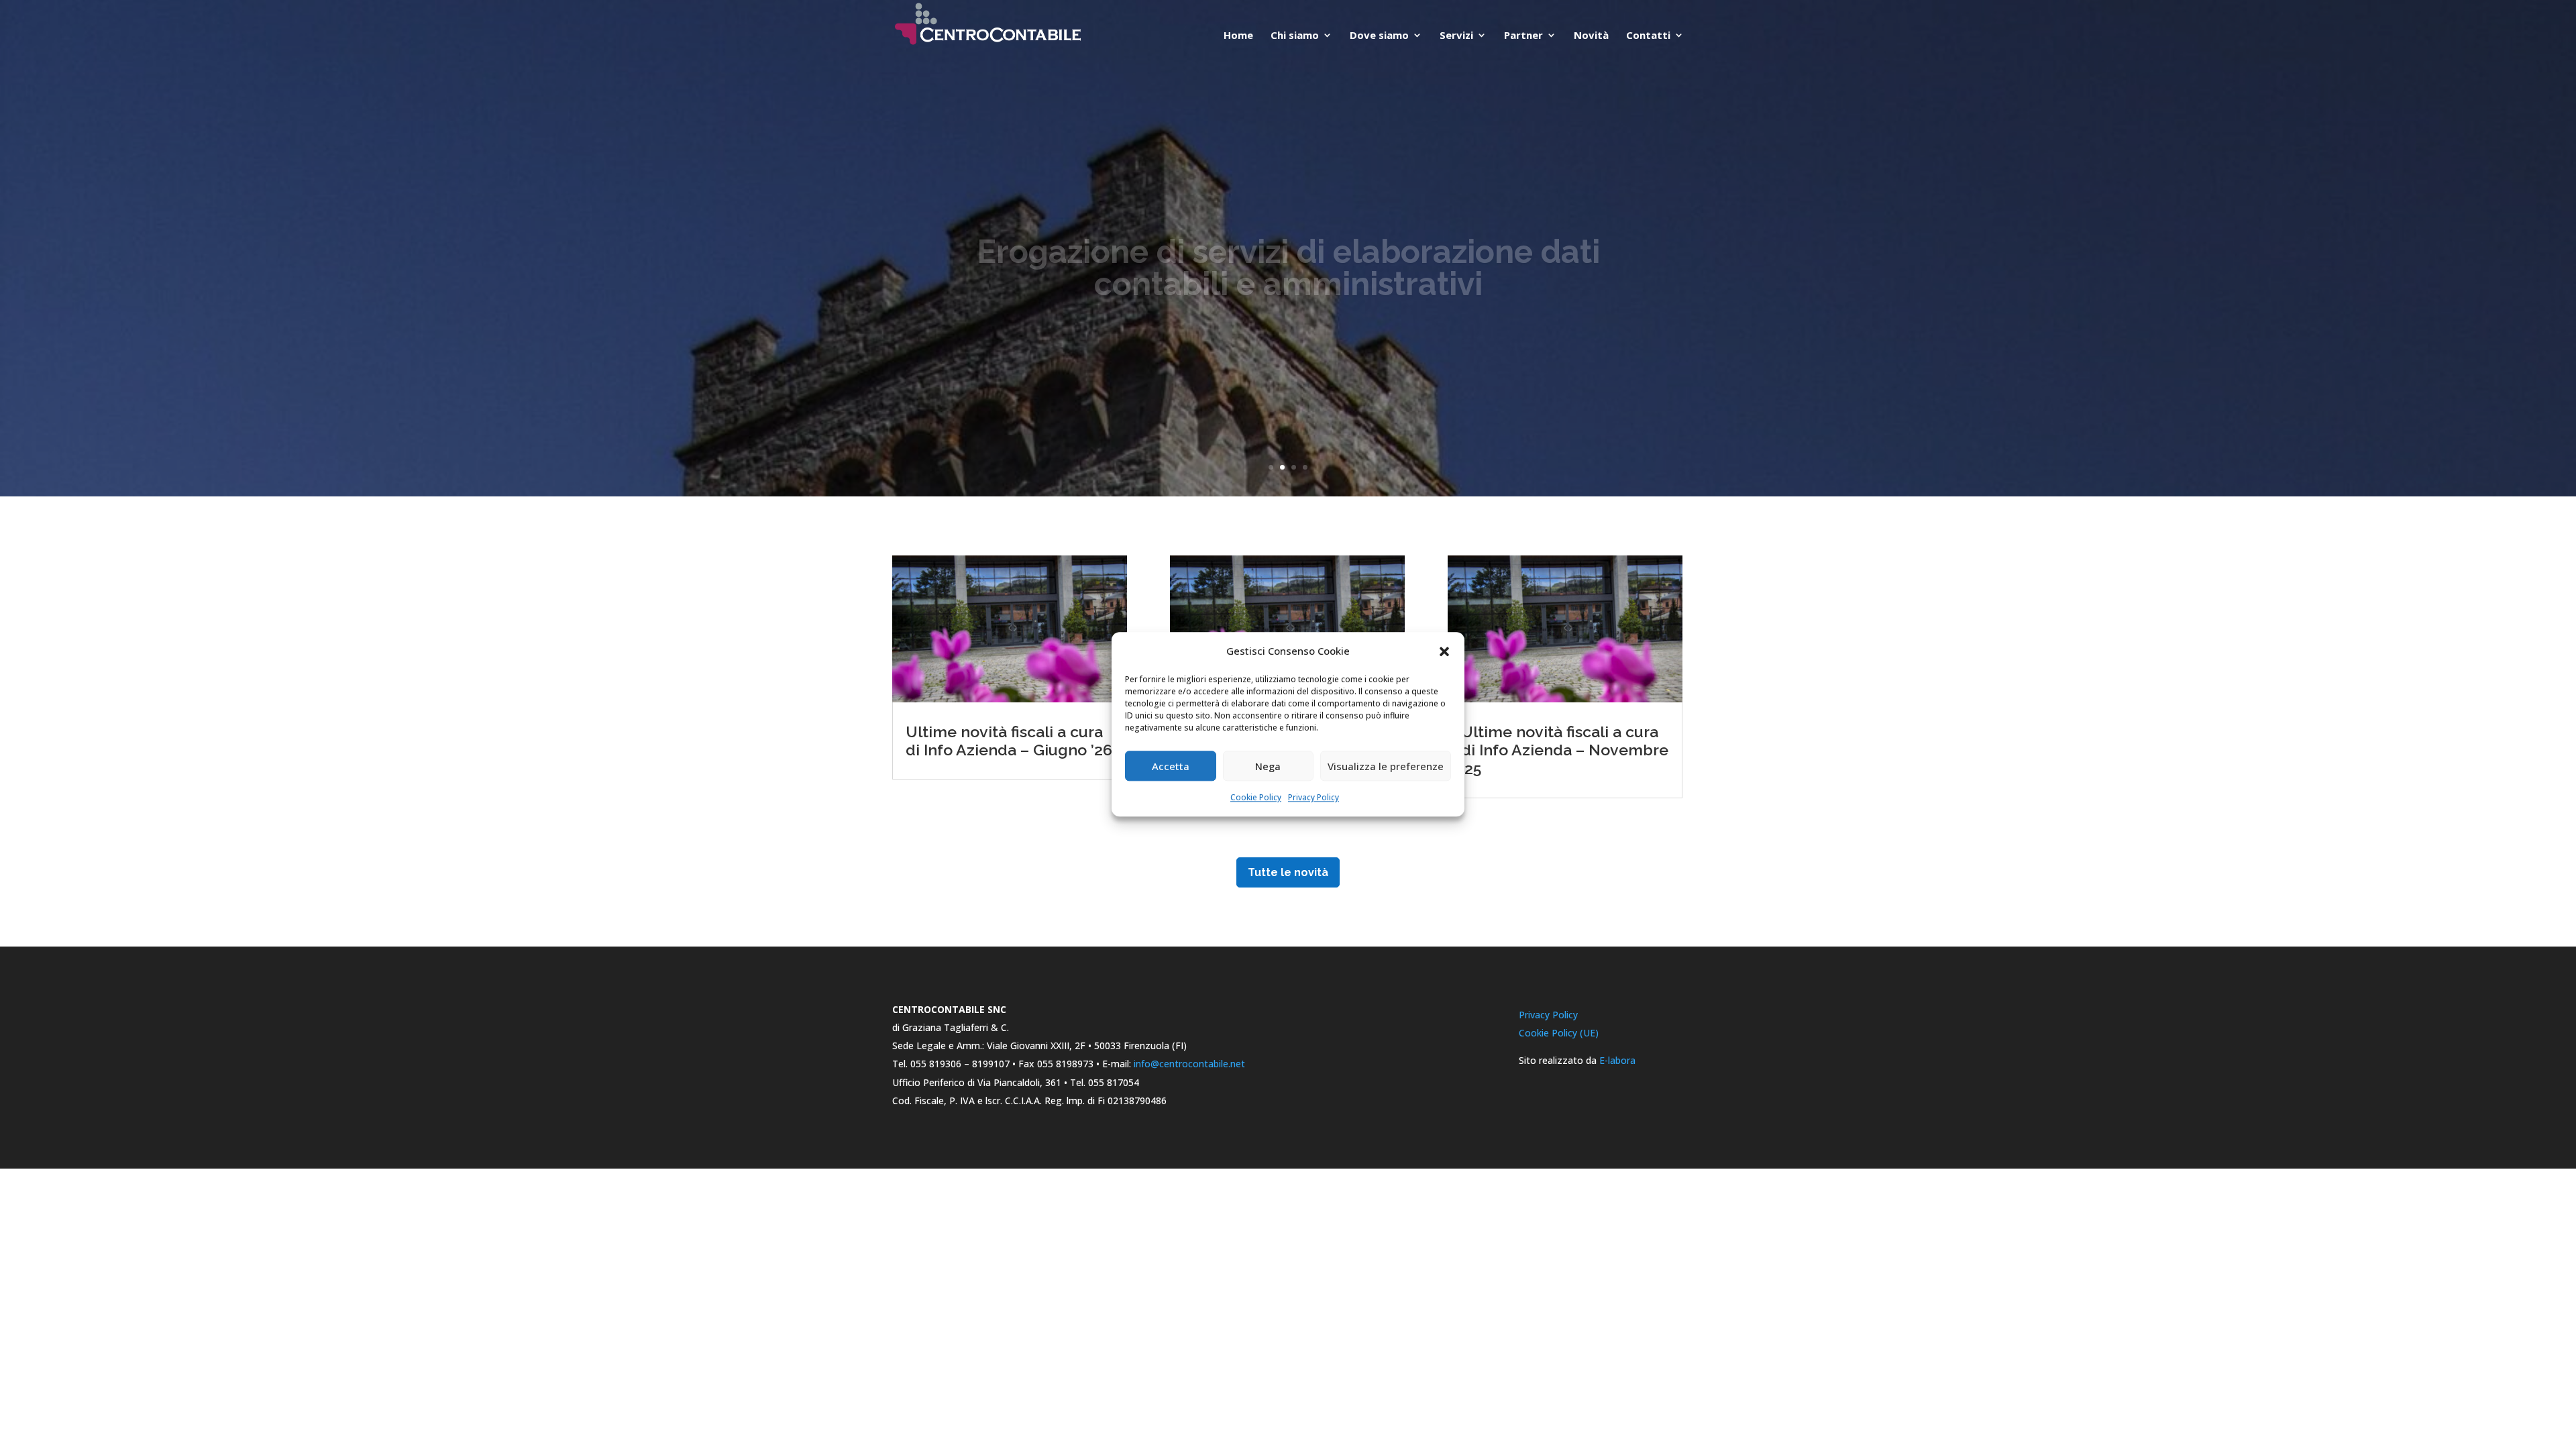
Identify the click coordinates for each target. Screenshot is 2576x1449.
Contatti (1648, 36)
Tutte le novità (1288, 872)
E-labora (1617, 1060)
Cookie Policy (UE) (1559, 1033)
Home (1238, 36)
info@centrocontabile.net (1189, 1064)
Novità (1591, 36)
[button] (1444, 651)
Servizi (1456, 36)
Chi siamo (1295, 36)
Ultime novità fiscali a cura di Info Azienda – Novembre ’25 (1565, 750)
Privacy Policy (1313, 798)
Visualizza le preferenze (1386, 766)
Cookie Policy (1256, 798)
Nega (1268, 766)
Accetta (1171, 766)
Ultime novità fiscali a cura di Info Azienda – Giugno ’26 (1009, 741)
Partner (1523, 36)
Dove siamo (1379, 36)
